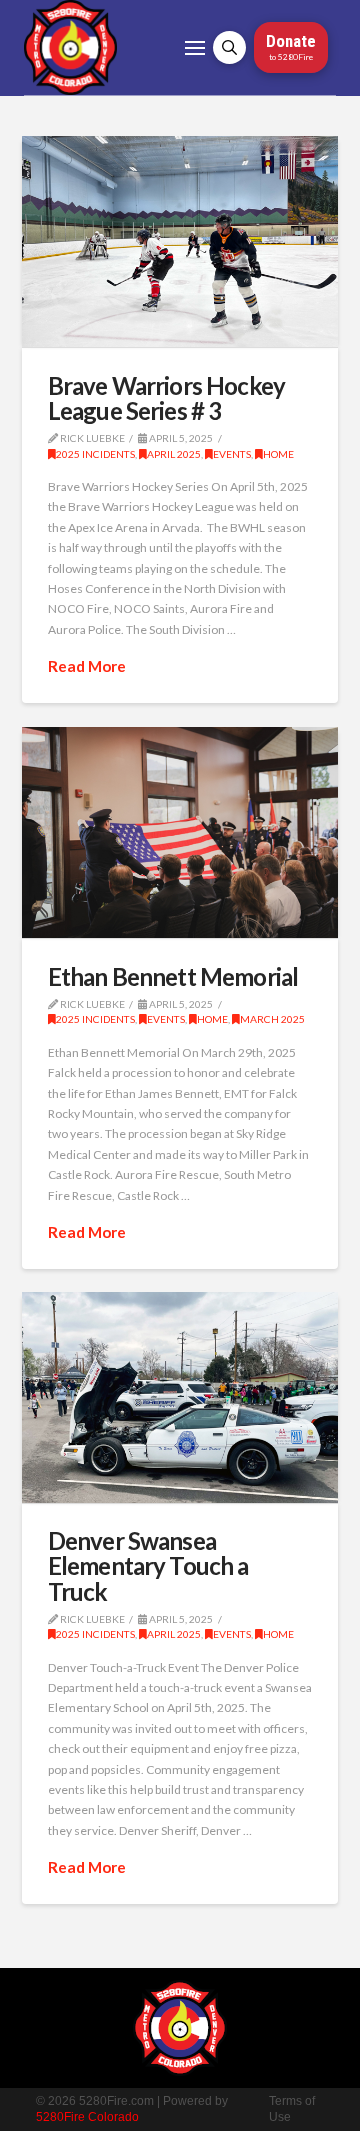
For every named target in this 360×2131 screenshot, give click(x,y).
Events (232, 454)
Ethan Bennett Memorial (173, 976)
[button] (195, 48)
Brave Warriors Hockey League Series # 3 (166, 398)
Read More (87, 666)
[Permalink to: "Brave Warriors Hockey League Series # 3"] (180, 241)
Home (278, 454)
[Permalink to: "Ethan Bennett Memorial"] (180, 832)
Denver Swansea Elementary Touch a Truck (148, 1565)
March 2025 (272, 1019)
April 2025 (174, 454)
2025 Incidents (95, 454)
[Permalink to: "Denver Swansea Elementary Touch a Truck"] (180, 1397)
